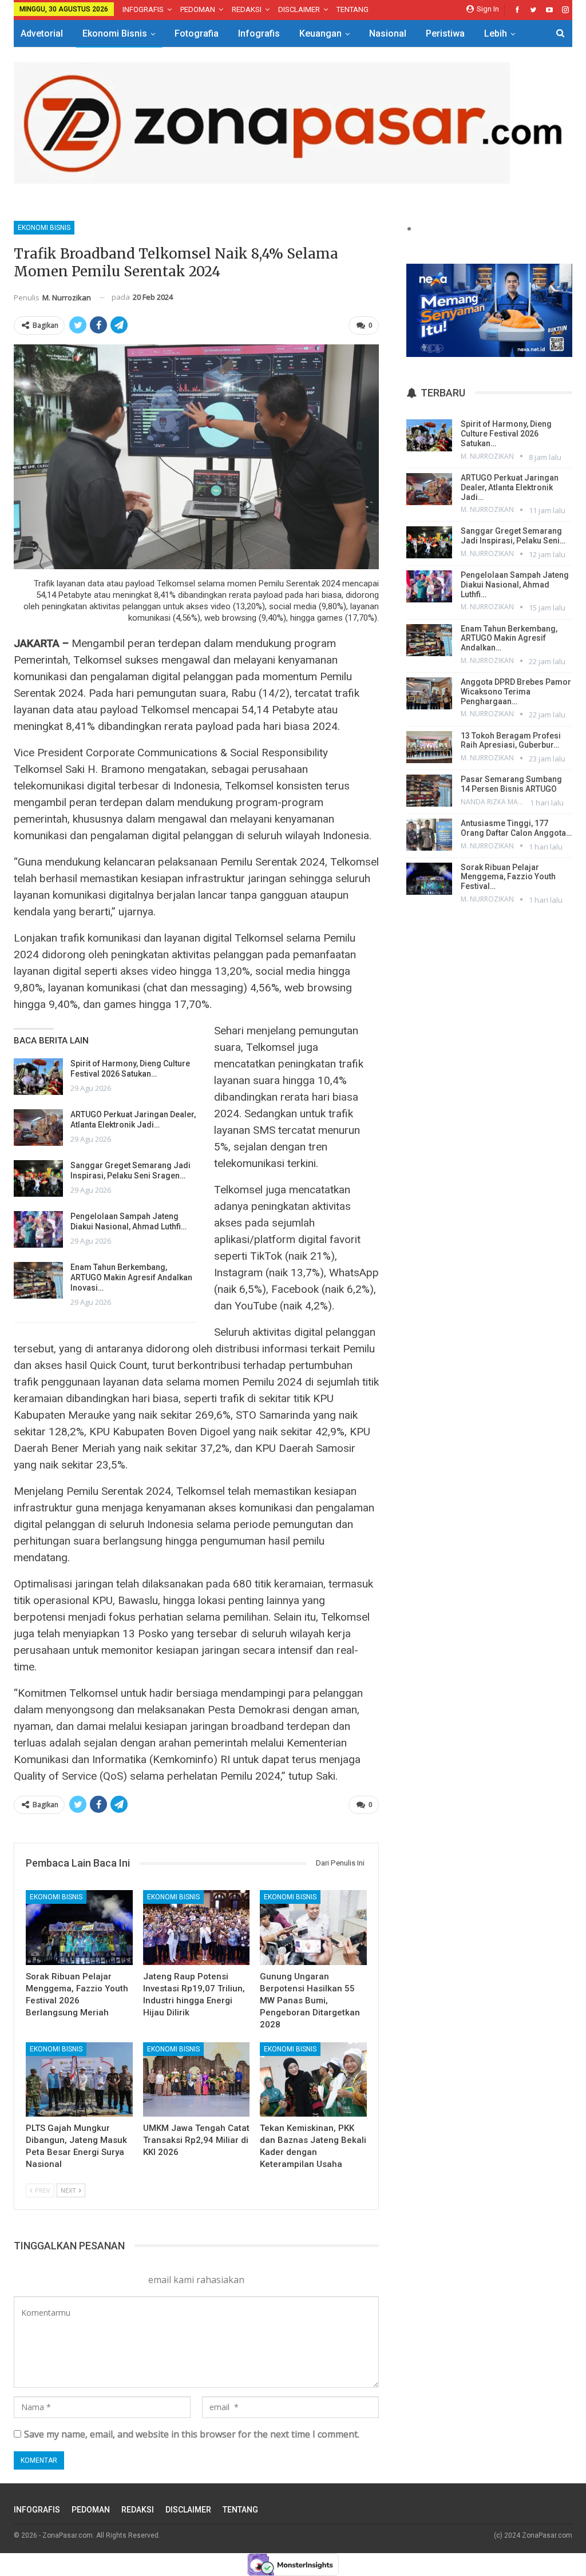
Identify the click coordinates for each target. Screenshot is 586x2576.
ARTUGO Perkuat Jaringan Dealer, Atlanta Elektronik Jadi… (510, 487)
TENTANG (353, 9)
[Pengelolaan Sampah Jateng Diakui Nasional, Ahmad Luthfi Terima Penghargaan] (38, 1229)
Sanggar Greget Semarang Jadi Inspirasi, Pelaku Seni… (513, 536)
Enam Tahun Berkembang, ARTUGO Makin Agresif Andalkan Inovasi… (131, 1277)
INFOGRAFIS (143, 9)
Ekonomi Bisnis (115, 33)
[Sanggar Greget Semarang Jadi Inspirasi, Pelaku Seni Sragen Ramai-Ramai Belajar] (38, 1178)
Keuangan (320, 33)
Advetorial (42, 33)
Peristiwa (445, 33)
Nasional (388, 33)
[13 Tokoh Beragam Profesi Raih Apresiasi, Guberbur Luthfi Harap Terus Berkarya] (429, 747)
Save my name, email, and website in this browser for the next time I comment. (192, 2434)
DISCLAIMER (299, 9)
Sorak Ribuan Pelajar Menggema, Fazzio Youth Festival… (508, 877)
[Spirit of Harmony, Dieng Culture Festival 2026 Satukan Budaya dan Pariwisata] (38, 1077)
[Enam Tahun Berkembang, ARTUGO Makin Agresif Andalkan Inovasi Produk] (38, 1280)
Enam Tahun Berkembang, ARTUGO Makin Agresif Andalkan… (509, 638)
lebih (496, 33)
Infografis (259, 33)
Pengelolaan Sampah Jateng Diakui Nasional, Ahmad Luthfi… (515, 585)
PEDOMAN (198, 9)
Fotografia (197, 33)
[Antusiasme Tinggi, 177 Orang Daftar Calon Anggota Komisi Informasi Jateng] (429, 835)
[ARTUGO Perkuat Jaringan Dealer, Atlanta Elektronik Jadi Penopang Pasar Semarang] (38, 1128)
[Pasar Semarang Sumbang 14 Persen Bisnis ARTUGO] (429, 791)
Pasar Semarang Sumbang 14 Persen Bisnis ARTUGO (511, 784)
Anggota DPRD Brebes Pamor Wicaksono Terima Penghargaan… (516, 692)
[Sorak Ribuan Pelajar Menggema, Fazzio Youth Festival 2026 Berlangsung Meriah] (79, 1928)
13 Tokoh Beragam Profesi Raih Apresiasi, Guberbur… (511, 741)
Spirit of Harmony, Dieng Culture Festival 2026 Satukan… (506, 434)
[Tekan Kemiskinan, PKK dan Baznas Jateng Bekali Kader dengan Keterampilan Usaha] (313, 2080)
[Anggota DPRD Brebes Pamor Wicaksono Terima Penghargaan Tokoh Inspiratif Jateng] (429, 693)
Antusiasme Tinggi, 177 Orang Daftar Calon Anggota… (516, 828)
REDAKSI (247, 9)
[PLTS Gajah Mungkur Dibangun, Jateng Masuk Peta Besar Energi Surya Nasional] (79, 2080)
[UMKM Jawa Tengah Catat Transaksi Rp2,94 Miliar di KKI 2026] (197, 2080)
